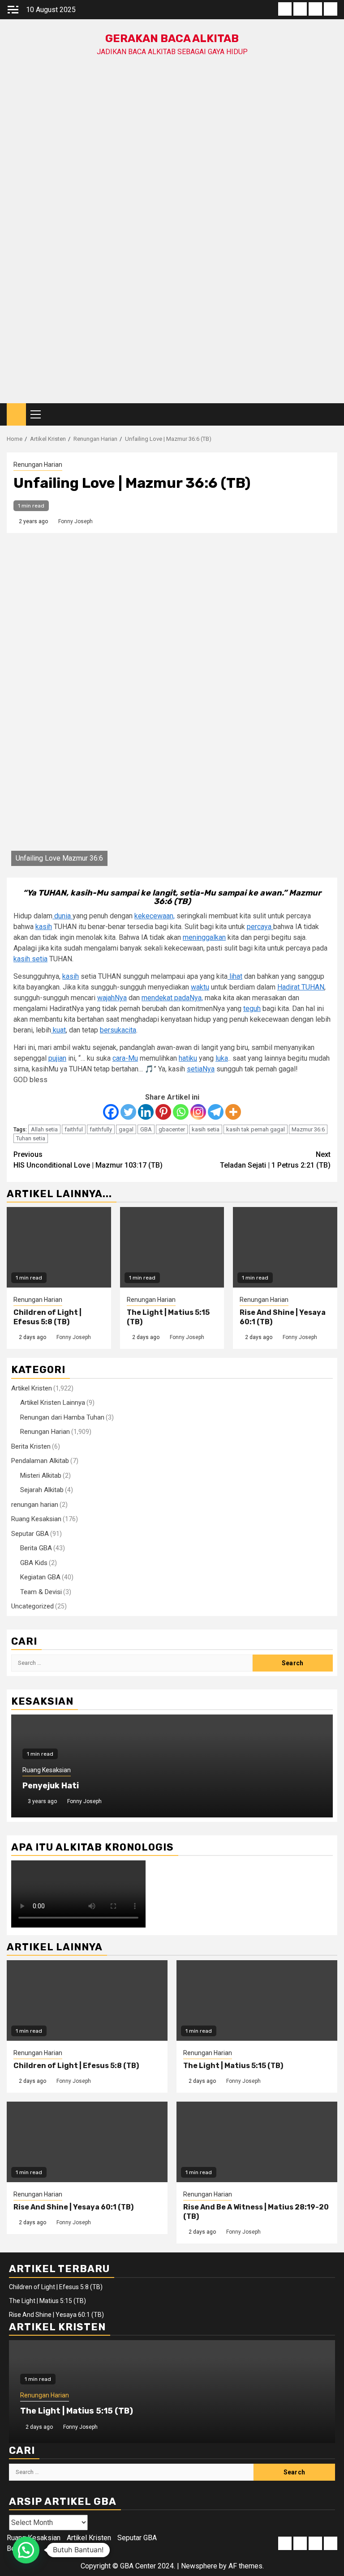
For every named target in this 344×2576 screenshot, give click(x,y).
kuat (58, 1030)
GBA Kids (34, 1563)
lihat (235, 976)
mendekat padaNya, (172, 998)
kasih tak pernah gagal (256, 1129)
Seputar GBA (30, 1534)
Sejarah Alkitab (42, 1490)
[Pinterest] (163, 1112)
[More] (233, 1112)
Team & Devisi (41, 1592)
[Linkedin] (146, 1112)
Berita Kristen (31, 1446)
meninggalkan (204, 937)
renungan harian (35, 1505)
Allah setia (44, 1129)
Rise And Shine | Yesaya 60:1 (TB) (73, 2207)
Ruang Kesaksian (36, 1519)
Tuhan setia (31, 1138)
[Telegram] (216, 1112)
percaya (260, 927)
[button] (26, 2550)
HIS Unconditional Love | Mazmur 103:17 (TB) (88, 1160)
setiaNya (201, 1069)
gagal (126, 1129)
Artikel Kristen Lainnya (53, 1403)
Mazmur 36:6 (308, 1129)
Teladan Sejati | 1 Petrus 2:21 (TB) (275, 1160)
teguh (252, 1009)
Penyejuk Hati (51, 1786)
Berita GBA (36, 1548)
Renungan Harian (38, 465)
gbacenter (172, 1129)
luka (222, 1058)
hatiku (188, 1058)
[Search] (331, 415)
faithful (74, 1129)
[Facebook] (111, 1112)
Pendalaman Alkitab (40, 1461)
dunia (62, 916)
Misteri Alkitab (41, 1476)
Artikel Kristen (32, 1388)
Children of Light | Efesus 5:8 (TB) (47, 1317)
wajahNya (112, 998)
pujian (57, 1058)
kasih (44, 927)
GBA (146, 1129)
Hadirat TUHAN (301, 987)
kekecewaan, (155, 916)
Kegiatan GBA (40, 1577)
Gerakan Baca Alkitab (172, 38)
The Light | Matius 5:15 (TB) (233, 2066)
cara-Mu (125, 1058)
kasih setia (30, 959)
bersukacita (118, 1030)
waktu (200, 987)
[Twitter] (128, 1112)
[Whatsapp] (181, 1112)
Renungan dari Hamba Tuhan (62, 1417)
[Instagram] (198, 1112)
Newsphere (199, 2566)
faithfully (101, 1129)
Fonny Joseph (75, 521)
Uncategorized (32, 1606)
